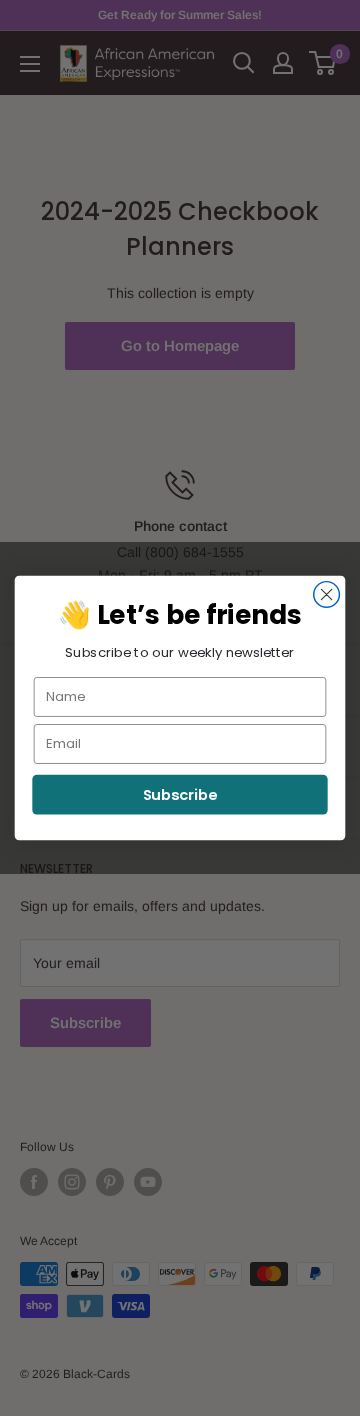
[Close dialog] (327, 595)
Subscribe (180, 794)
